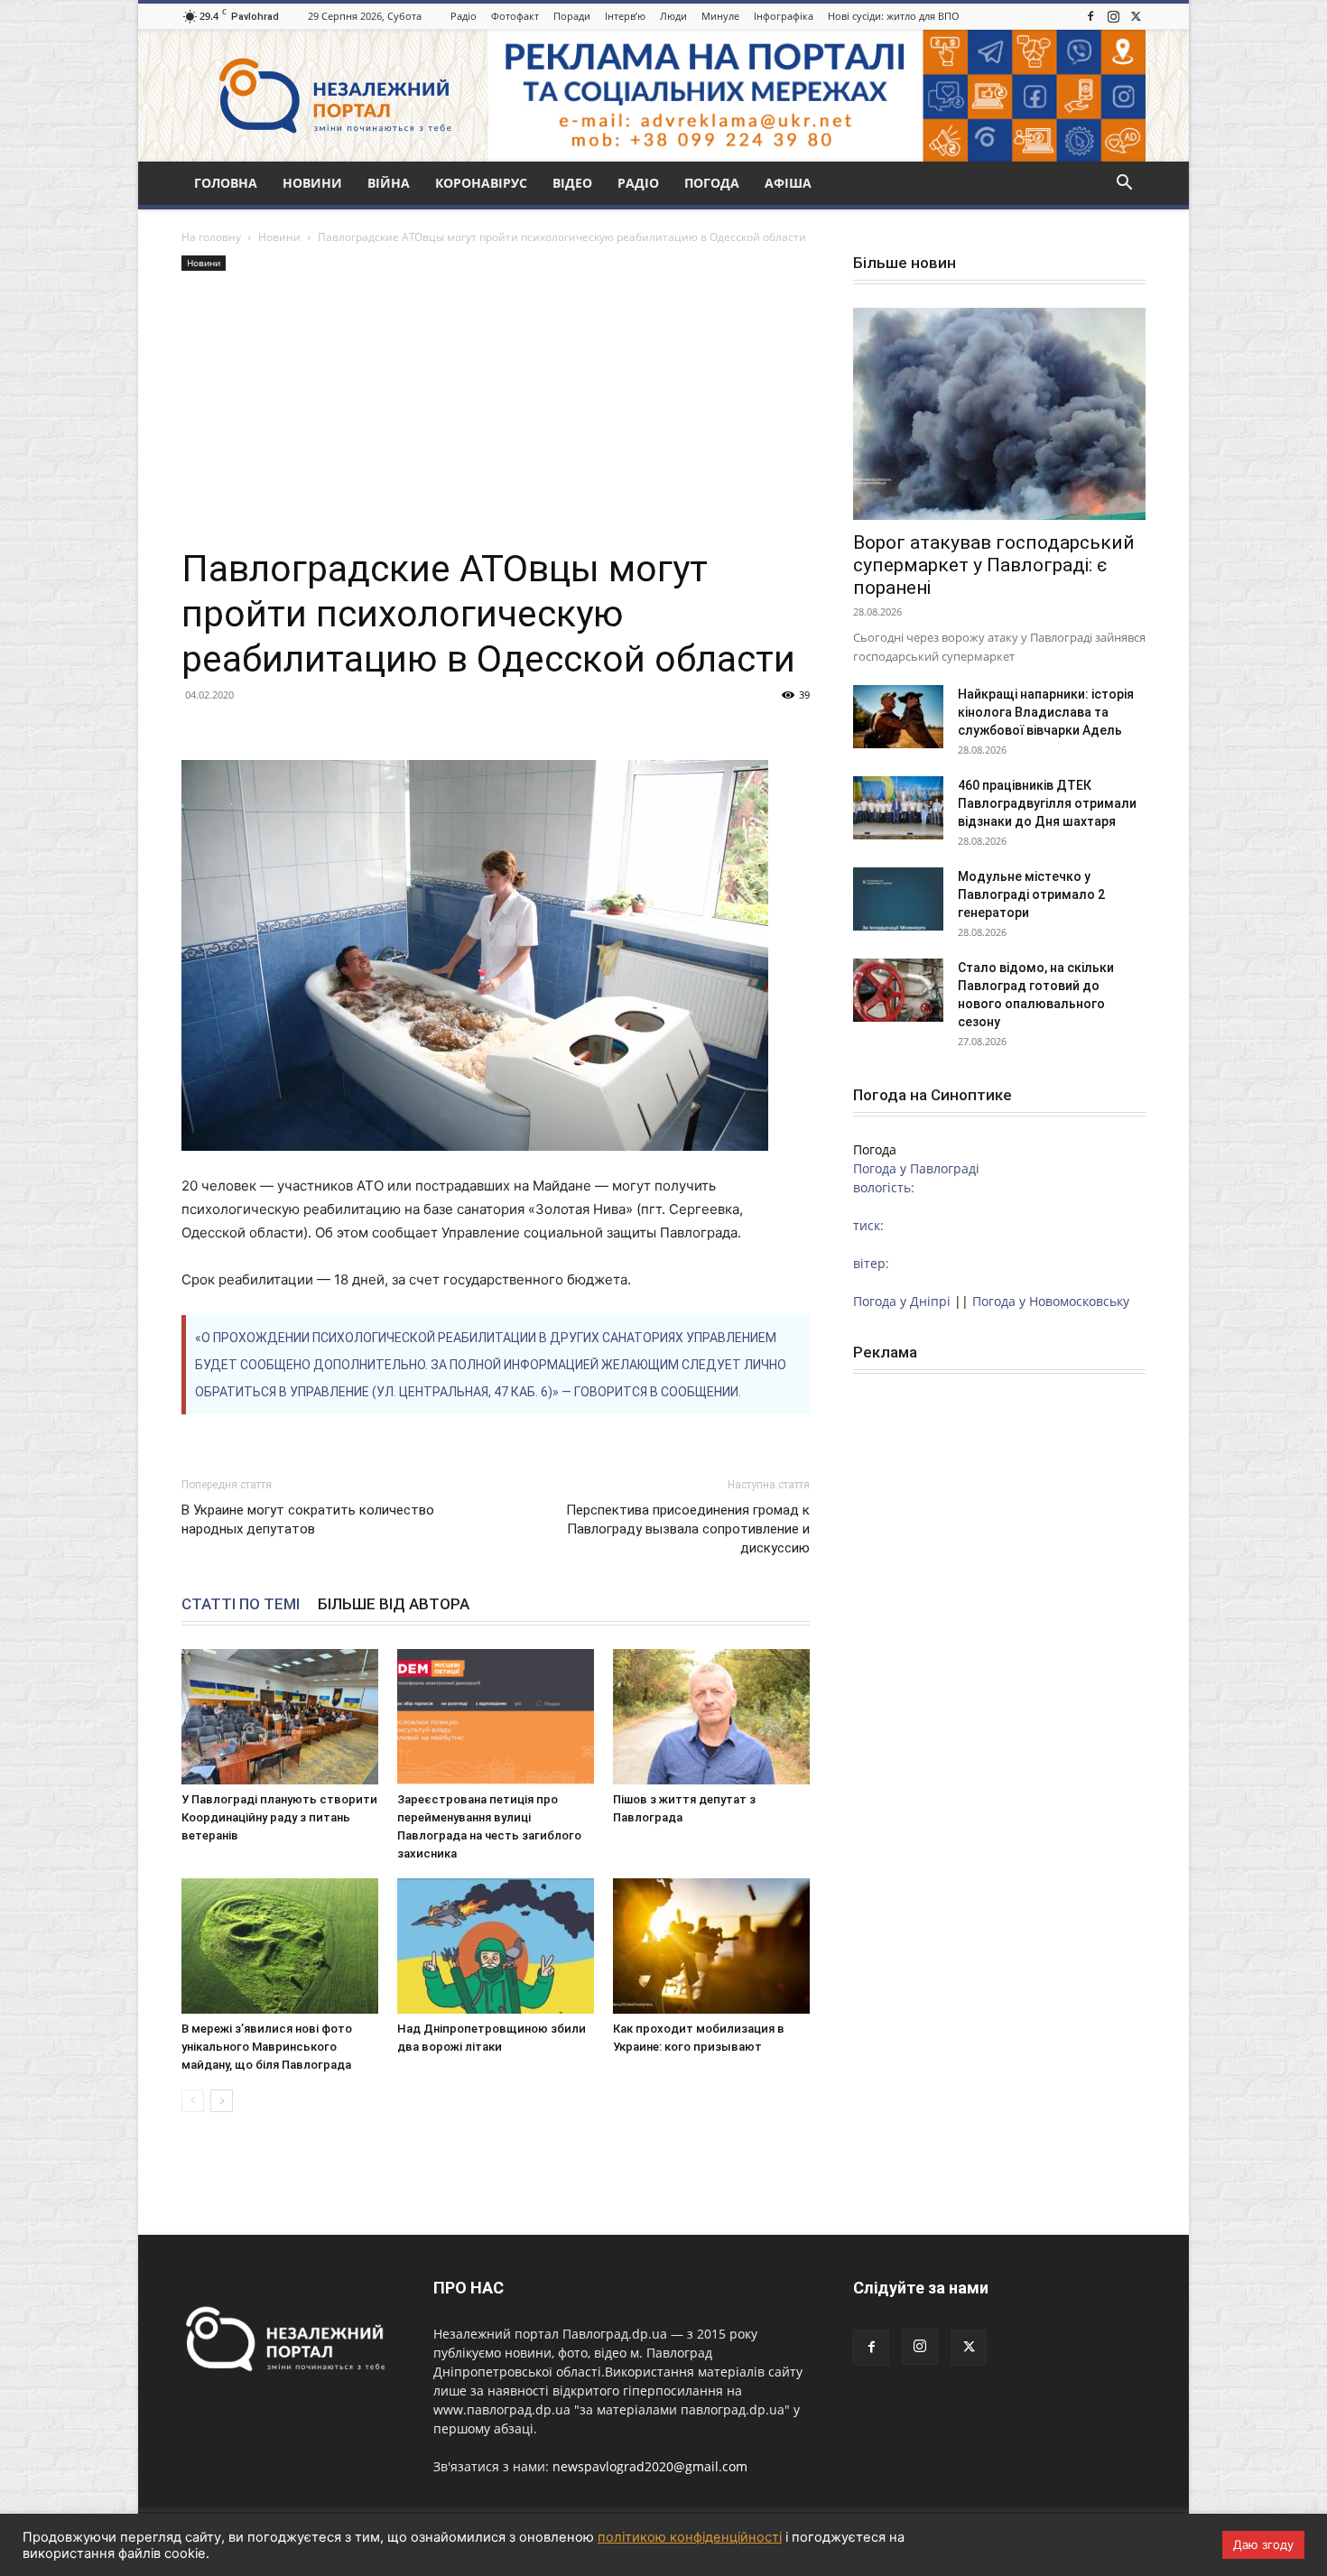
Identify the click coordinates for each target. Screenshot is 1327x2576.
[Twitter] (1136, 16)
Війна (389, 183)
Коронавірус (481, 183)
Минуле (720, 16)
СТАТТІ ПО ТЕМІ (241, 1604)
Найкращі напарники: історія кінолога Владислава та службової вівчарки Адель (1046, 712)
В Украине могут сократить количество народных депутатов (308, 1520)
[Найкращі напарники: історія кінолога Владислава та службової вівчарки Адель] (898, 717)
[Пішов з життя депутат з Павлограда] (711, 1717)
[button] (1124, 185)
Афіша (788, 183)
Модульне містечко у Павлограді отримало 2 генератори (1031, 894)
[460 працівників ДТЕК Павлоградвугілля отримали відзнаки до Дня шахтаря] (898, 808)
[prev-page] (193, 2101)
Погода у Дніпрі (902, 1301)
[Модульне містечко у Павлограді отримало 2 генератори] (898, 899)
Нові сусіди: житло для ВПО (894, 16)
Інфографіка (784, 16)
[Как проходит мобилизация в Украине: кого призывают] (711, 1946)
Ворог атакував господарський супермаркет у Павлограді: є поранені (994, 565)
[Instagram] (1113, 16)
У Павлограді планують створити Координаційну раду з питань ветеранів (279, 1817)
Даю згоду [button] (1263, 2544)
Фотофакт (515, 16)
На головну (211, 237)
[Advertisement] (496, 411)
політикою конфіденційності (690, 2537)
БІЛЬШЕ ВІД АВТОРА (394, 1604)
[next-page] (222, 2101)
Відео (572, 183)
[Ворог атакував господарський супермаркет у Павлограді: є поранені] (999, 414)
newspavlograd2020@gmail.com (650, 2466)
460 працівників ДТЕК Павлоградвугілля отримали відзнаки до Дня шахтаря (1047, 803)
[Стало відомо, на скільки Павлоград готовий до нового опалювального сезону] (898, 990)
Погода (712, 183)
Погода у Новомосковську (1051, 1301)
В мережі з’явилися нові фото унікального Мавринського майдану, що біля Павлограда (267, 2047)
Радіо (464, 16)
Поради (572, 16)
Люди (673, 16)
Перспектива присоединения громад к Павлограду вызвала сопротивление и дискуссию (688, 1529)
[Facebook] (1090, 16)
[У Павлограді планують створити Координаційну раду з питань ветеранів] (280, 1717)
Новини (312, 183)
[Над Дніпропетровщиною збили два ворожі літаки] (496, 1946)
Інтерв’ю (625, 16)
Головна (226, 183)
